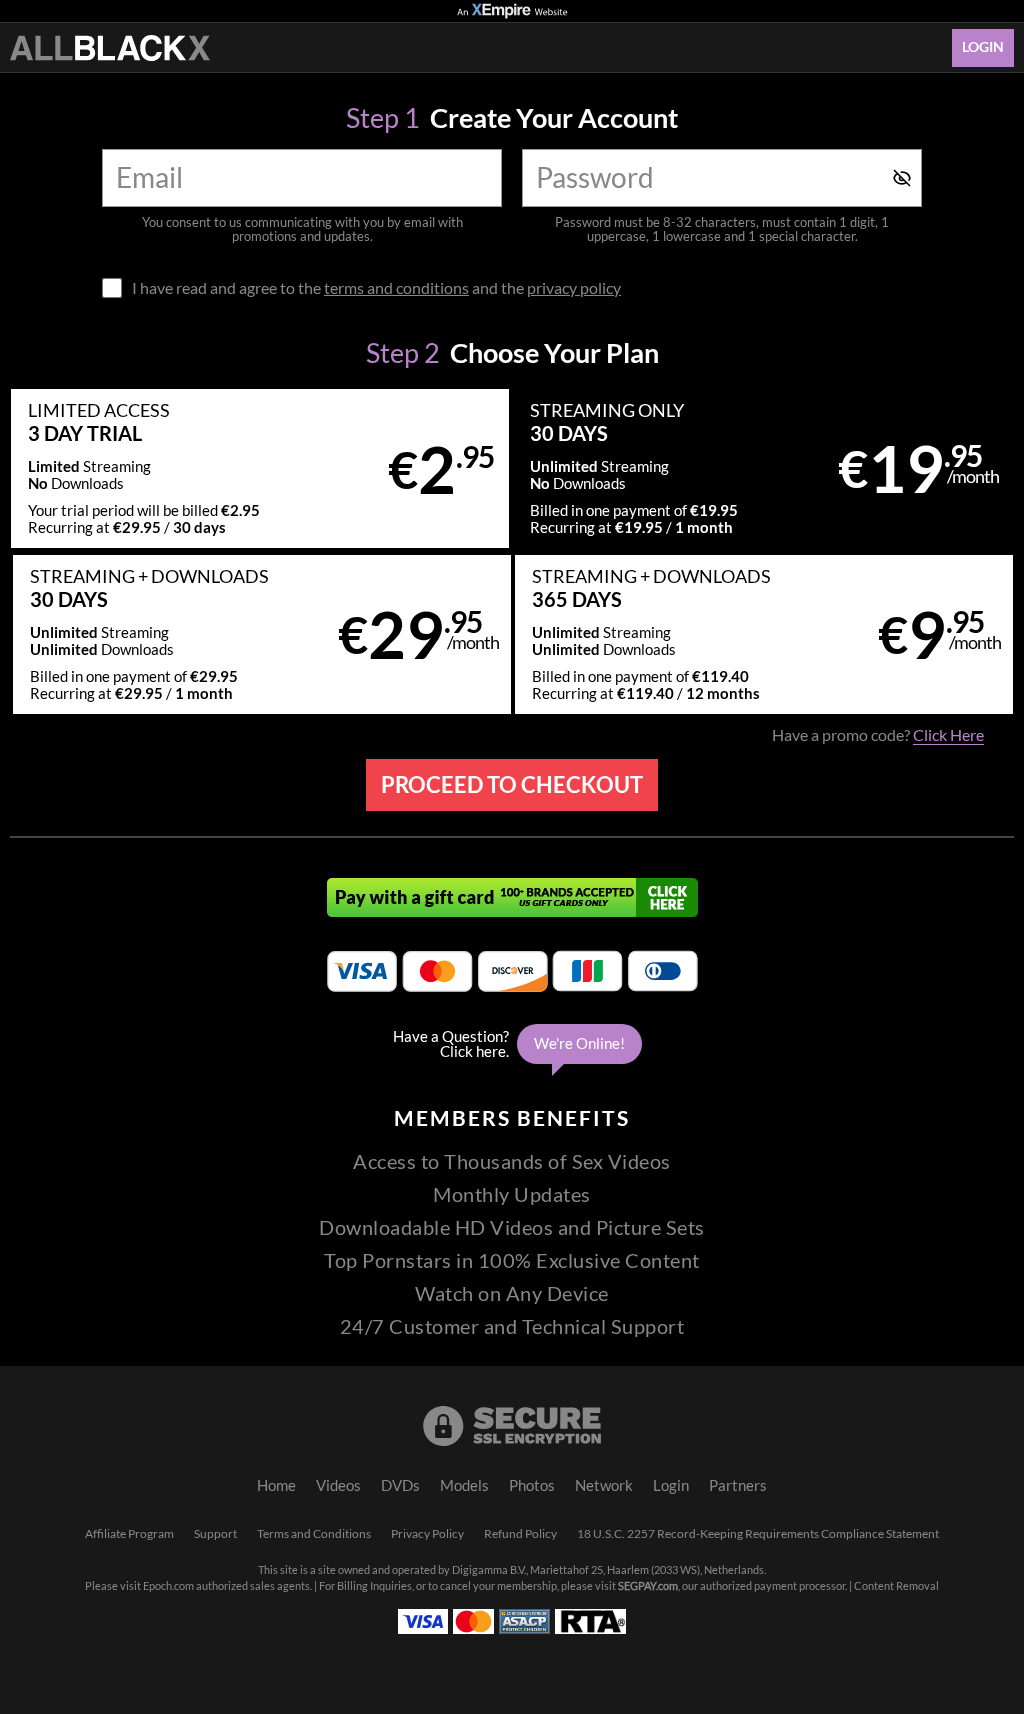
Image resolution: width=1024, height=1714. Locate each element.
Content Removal (896, 1586)
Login (983, 47)
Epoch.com (168, 1586)
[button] (260, 468)
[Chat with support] (512, 1044)
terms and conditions (396, 288)
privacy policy (574, 288)
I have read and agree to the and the (376, 288)
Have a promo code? (878, 735)
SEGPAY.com (648, 1586)
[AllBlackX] (110, 48)
